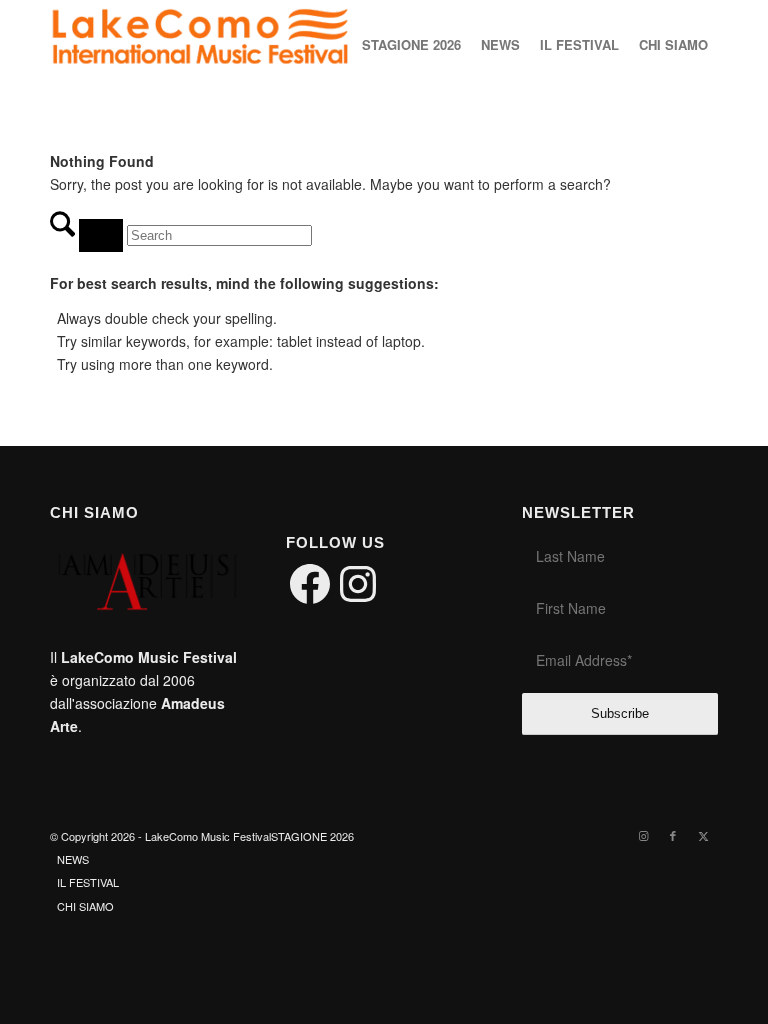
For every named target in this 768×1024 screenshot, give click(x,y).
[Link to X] (703, 835)
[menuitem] (411, 45)
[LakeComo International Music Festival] (200, 45)
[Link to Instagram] (643, 835)
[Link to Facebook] (673, 835)
